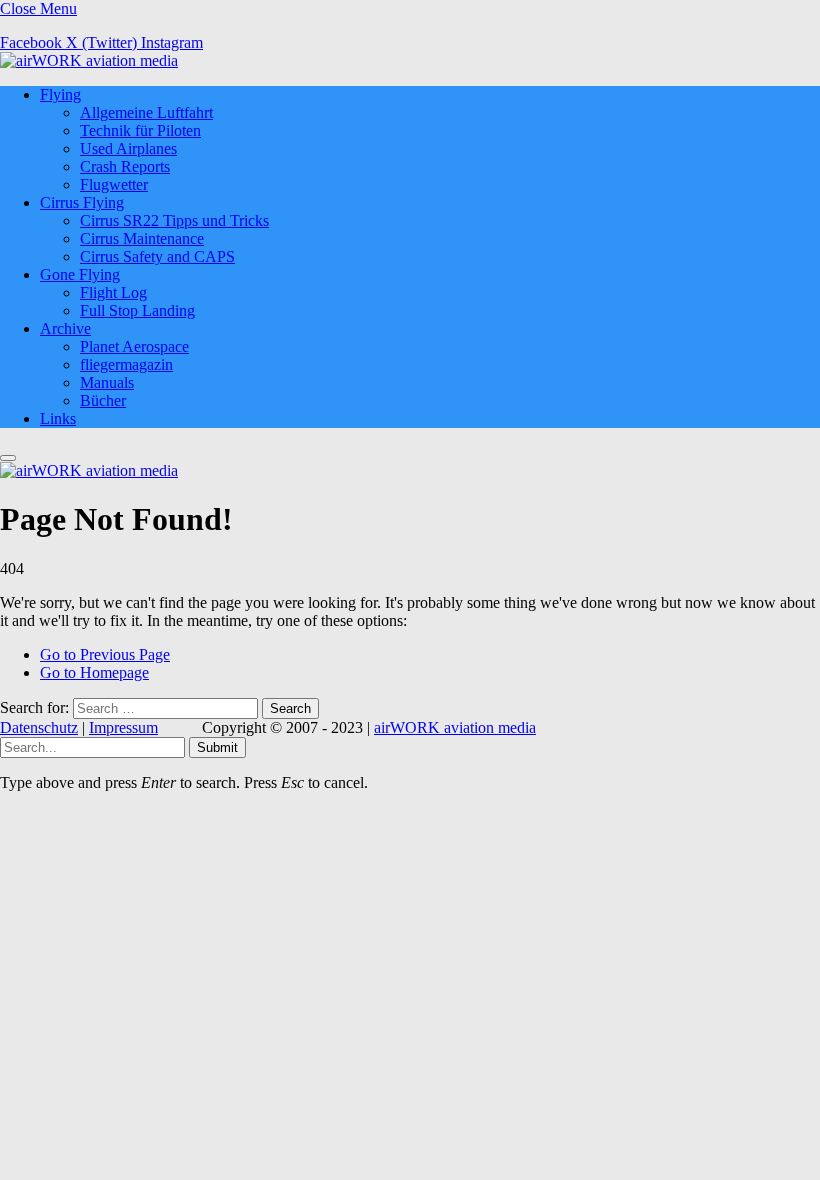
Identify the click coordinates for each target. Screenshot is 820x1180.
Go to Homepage (94, 672)
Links (58, 418)
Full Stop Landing (137, 310)
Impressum (123, 727)
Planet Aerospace (134, 346)
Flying (60, 94)
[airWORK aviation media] (89, 60)
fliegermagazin (126, 364)
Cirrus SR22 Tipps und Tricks (174, 220)
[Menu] (8, 458)
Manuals (107, 382)
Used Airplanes (128, 148)
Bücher (103, 400)
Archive (65, 328)
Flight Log (113, 292)
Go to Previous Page (105, 654)
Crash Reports (125, 166)
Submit (217, 747)
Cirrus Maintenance (142, 238)
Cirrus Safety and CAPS (157, 256)
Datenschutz (39, 727)
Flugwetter (114, 184)
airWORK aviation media (455, 727)
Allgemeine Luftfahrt (146, 112)
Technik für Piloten (140, 130)
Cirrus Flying (82, 202)
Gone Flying (80, 274)
